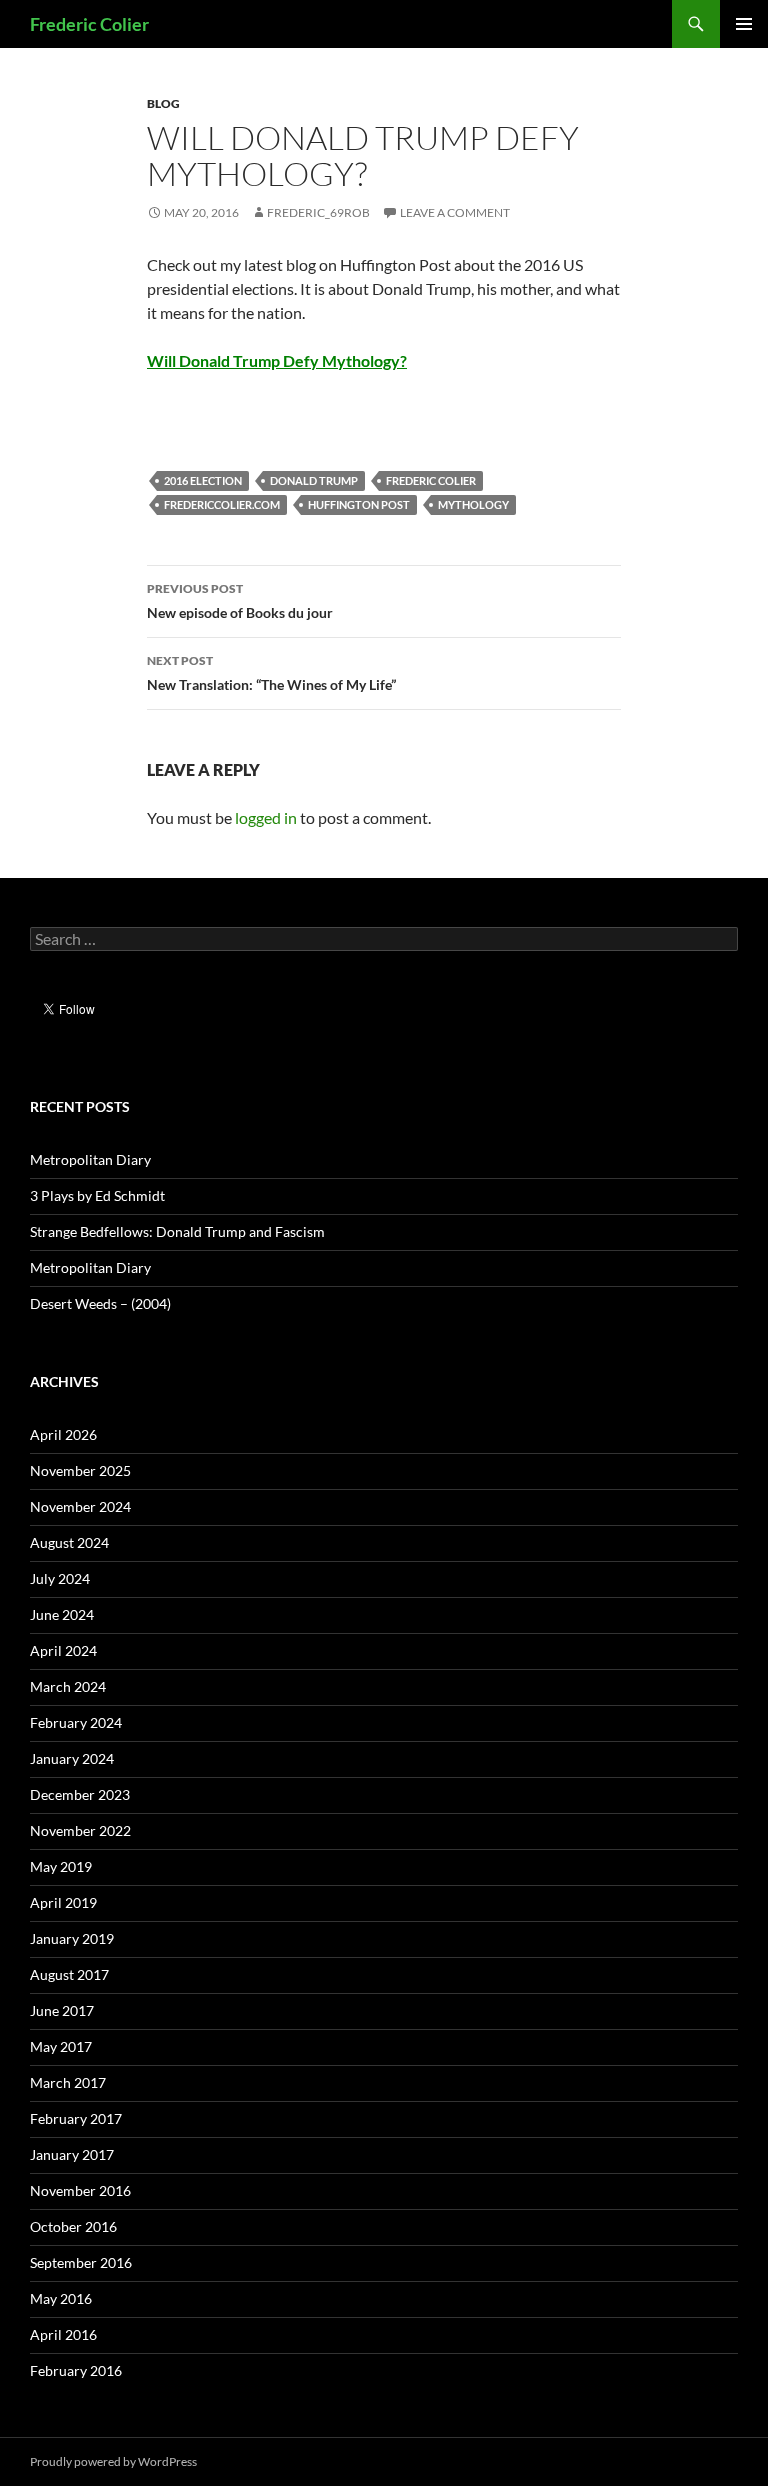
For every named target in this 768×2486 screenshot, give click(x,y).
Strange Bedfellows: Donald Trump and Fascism (177, 1231)
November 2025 (80, 1470)
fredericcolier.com (222, 504)
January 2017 (72, 2154)
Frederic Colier (89, 24)
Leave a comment (455, 212)
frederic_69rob (318, 212)
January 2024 (72, 1758)
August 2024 (69, 1542)
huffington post (359, 504)
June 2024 (62, 1614)
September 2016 (81, 2262)
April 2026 (63, 1434)
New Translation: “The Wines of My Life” (271, 673)
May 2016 (61, 2298)
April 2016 (63, 2334)
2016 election (203, 480)
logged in (266, 817)
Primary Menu (744, 24)
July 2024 (60, 1578)
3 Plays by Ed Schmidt (97, 1195)
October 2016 (73, 2226)
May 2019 (61, 1866)
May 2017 (61, 2046)
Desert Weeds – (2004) (100, 1303)
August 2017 (69, 1974)
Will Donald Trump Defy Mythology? (277, 360)
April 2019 (63, 1902)
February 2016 (76, 2370)
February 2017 (76, 2118)
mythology (473, 504)
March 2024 (68, 1686)
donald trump (314, 480)
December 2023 (80, 1794)
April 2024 (63, 1650)
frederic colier (431, 480)
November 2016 (80, 2190)
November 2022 (80, 1830)
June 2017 (62, 2010)
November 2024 (80, 1506)
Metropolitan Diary (90, 1159)
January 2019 (72, 1938)
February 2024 (76, 1722)
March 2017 (68, 2082)
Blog (163, 103)
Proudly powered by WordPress (113, 2461)
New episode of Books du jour (240, 601)
